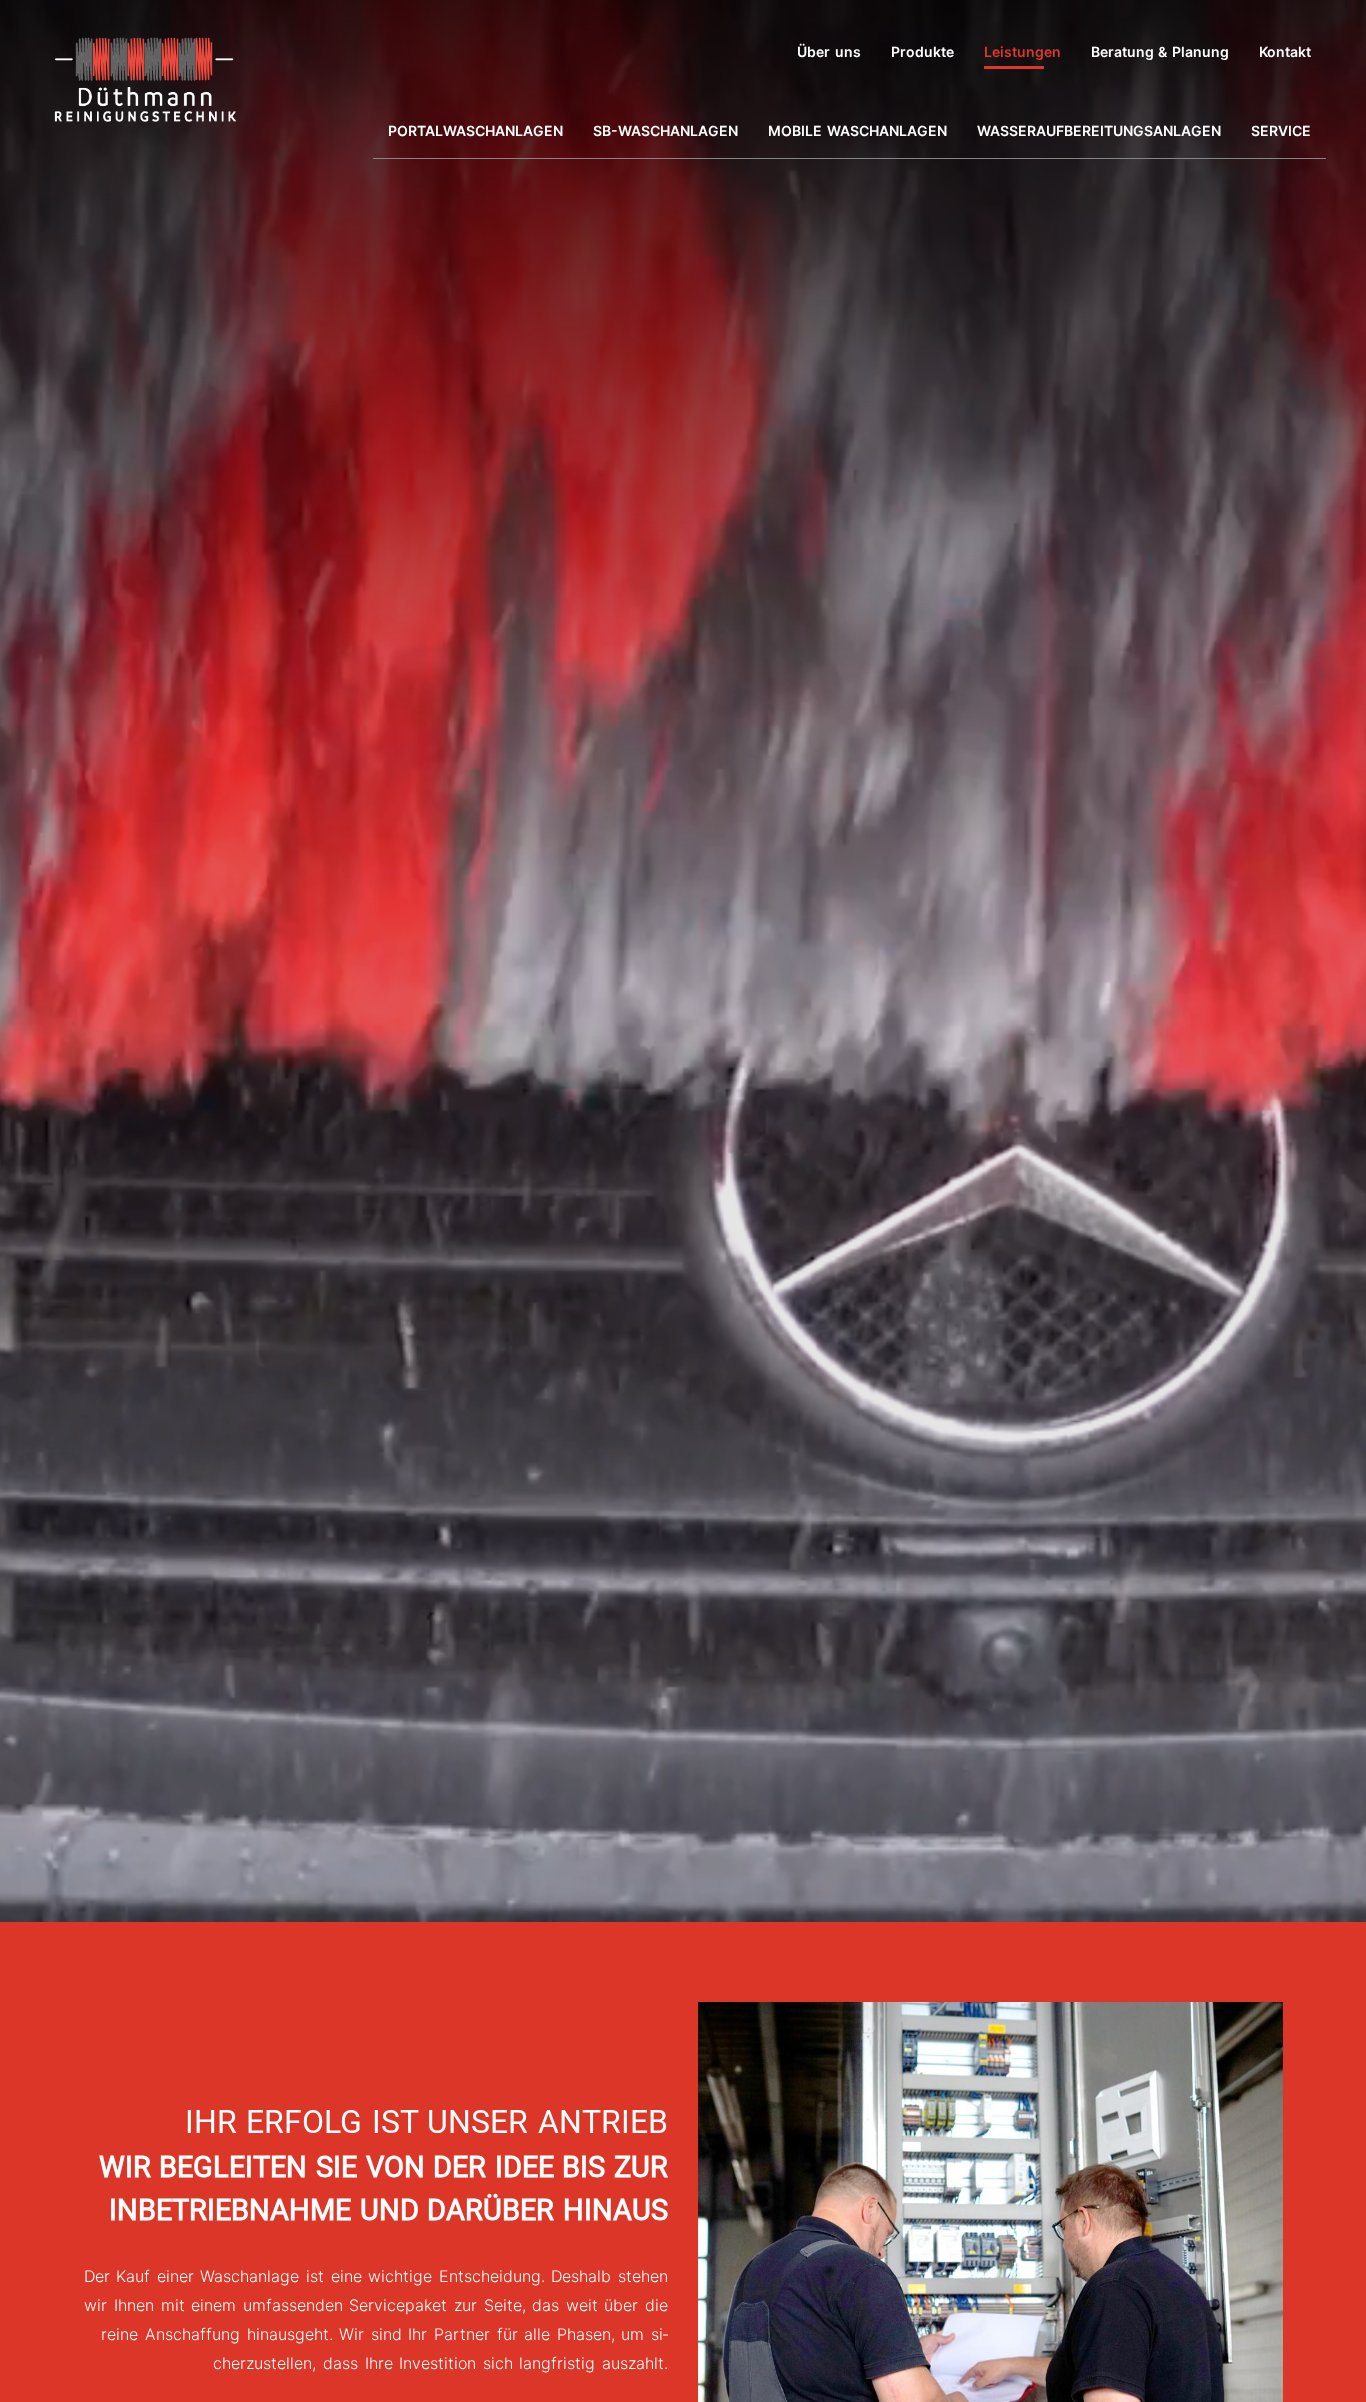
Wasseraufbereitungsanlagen (1099, 130)
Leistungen (1022, 51)
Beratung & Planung (1160, 51)
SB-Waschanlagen (665, 130)
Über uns (829, 51)
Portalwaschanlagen (475, 130)
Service (1281, 130)
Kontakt (1285, 51)
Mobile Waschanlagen (857, 130)
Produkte (922, 51)
